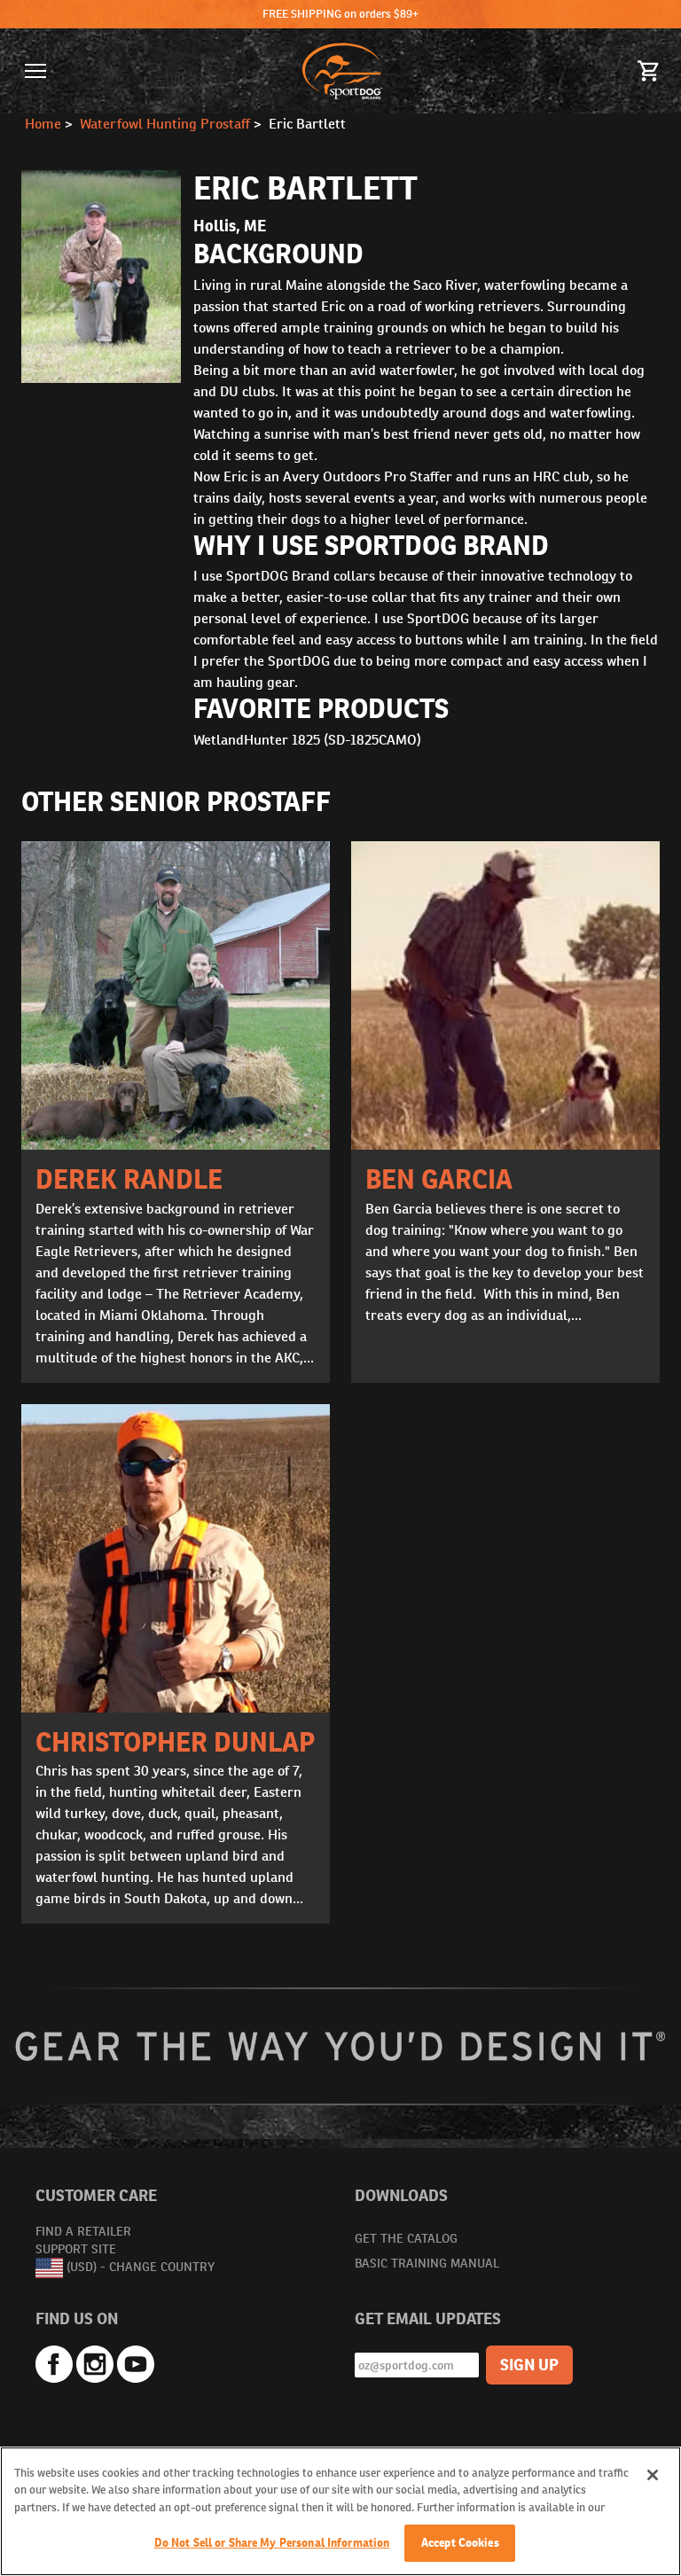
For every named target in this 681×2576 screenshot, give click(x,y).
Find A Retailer (83, 2231)
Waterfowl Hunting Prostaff (165, 124)
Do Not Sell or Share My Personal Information (272, 2543)
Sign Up (529, 2365)
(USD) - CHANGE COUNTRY (141, 2267)
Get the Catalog (406, 2238)
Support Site (76, 2249)
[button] (35, 71)
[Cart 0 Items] (649, 71)
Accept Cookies (460, 2543)
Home (43, 124)
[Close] (653, 2475)
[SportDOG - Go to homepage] (342, 71)
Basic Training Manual (427, 2263)
